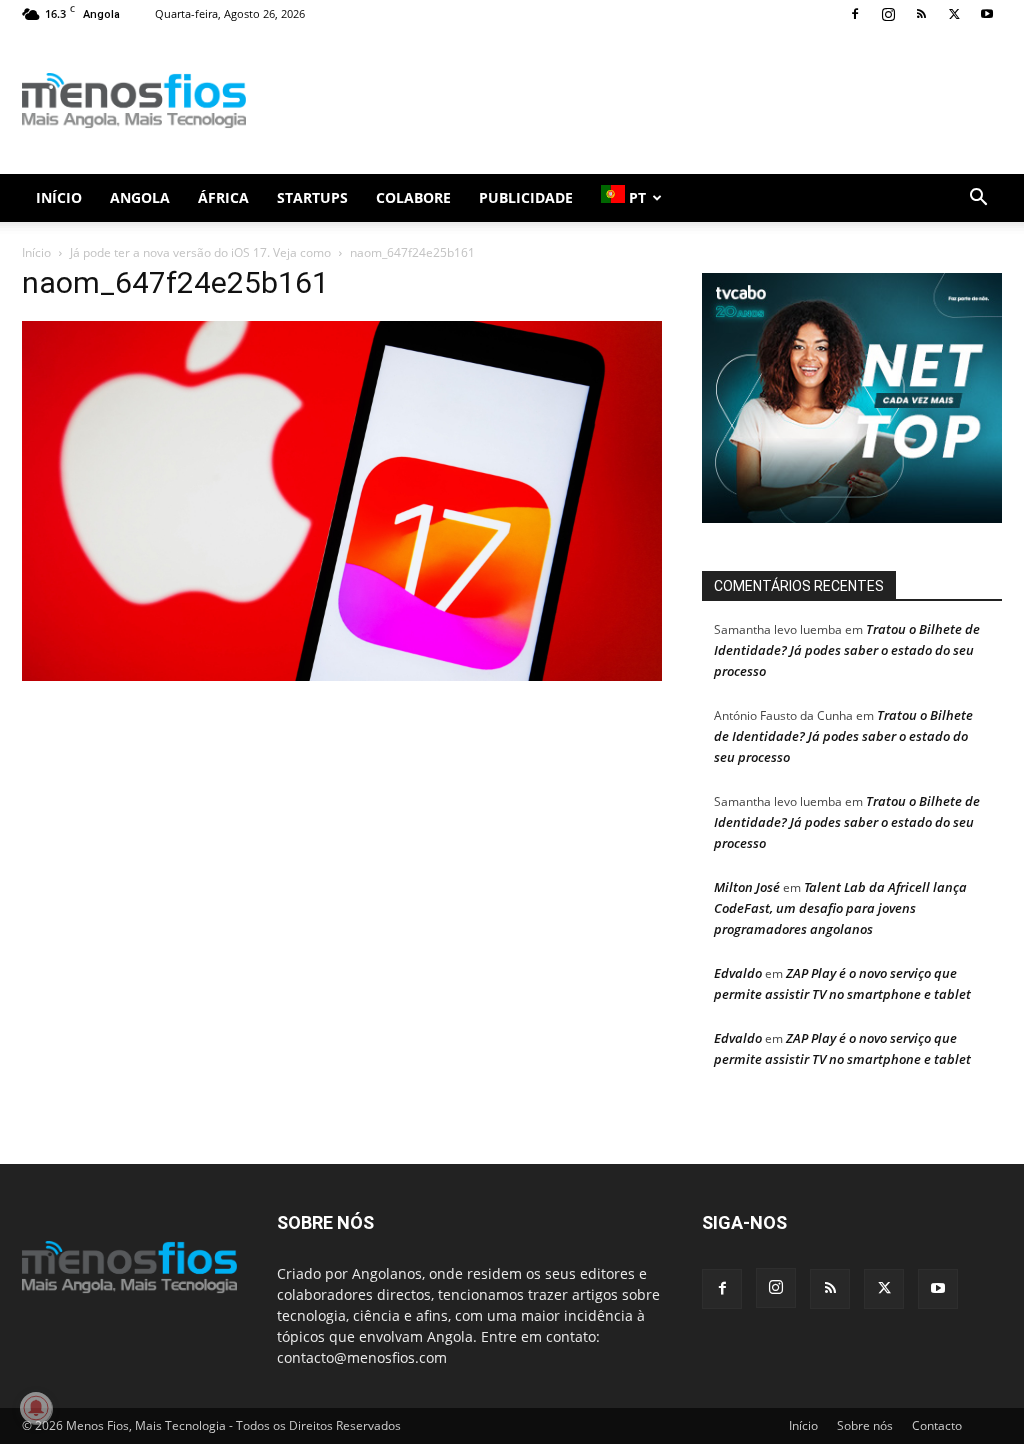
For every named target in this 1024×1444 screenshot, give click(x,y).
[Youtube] (987, 14)
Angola (140, 197)
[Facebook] (855, 14)
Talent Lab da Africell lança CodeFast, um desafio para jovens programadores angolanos (840, 908)
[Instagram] (888, 14)
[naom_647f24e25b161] (342, 675)
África (223, 197)
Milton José (747, 887)
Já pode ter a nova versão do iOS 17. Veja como (200, 252)
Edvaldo (738, 973)
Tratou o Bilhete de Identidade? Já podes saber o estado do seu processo (847, 650)
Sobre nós (865, 1425)
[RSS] (921, 14)
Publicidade (526, 197)
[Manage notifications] (36, 1408)
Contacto (937, 1425)
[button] (978, 199)
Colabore (413, 197)
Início (59, 197)
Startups (312, 197)
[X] (954, 14)
